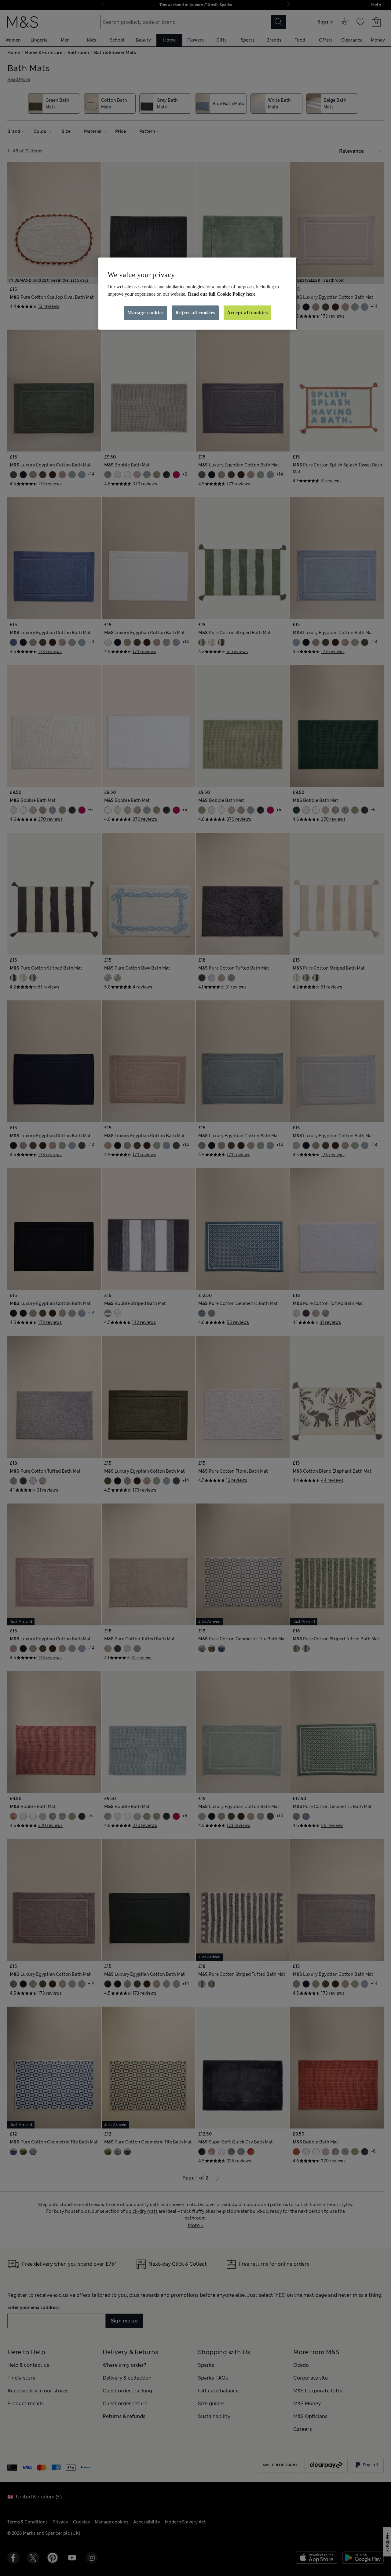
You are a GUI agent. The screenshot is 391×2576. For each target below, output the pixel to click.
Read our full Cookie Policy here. (222, 294)
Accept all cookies (247, 313)
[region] (198, 294)
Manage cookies (146, 313)
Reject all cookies (195, 313)
